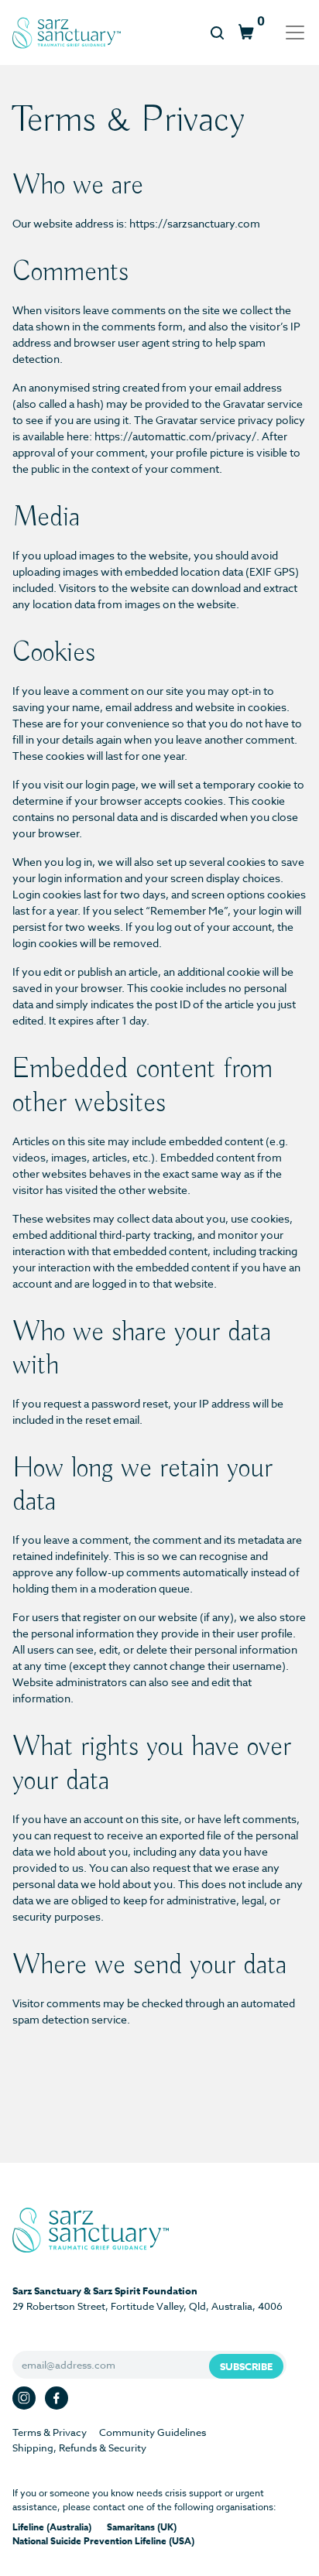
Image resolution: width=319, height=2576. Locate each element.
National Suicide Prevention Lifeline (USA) (103, 2541)
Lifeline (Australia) (52, 2527)
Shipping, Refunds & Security (79, 2448)
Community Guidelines (153, 2432)
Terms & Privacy (50, 2432)
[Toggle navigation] (290, 32)
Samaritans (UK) (142, 2527)
